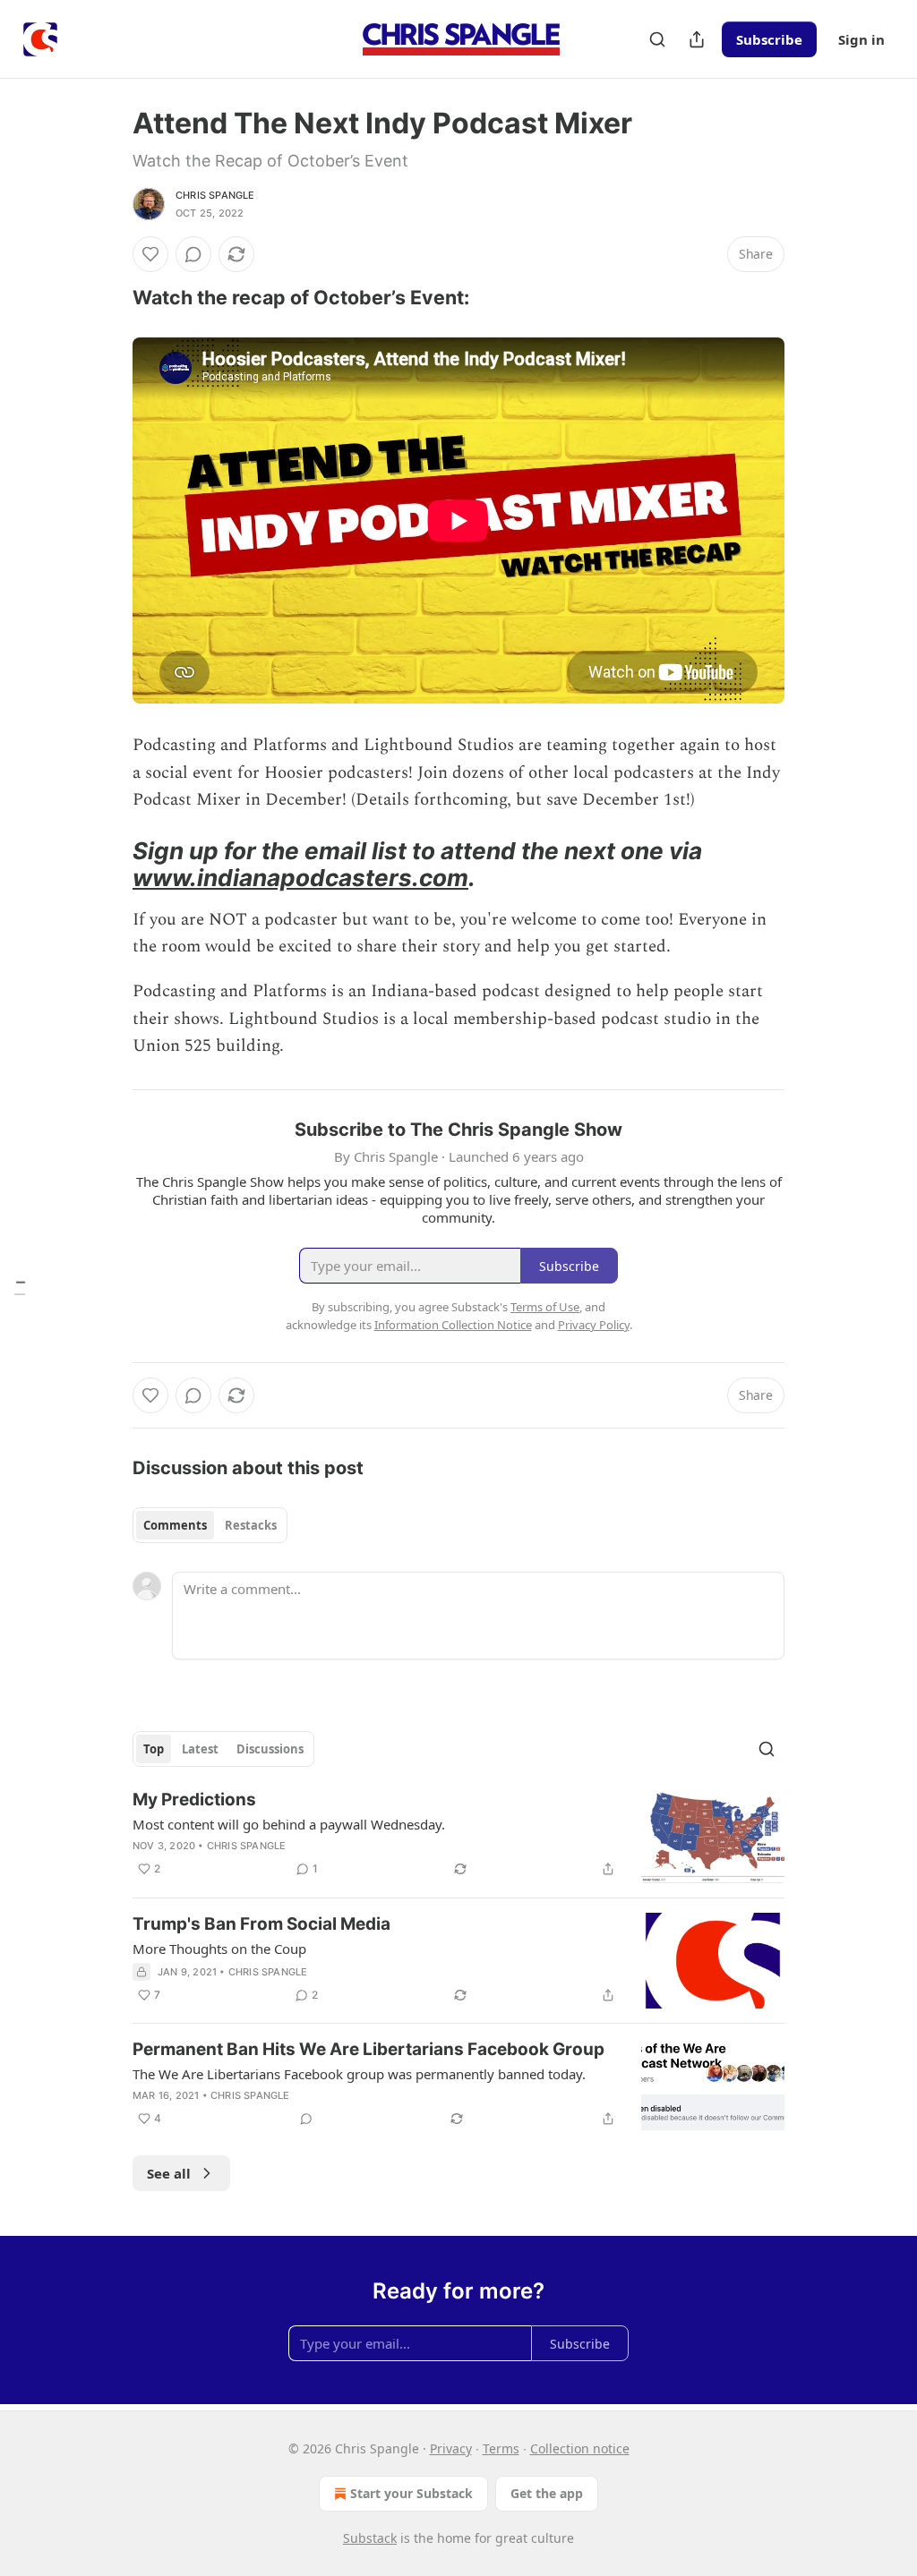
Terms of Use (545, 1307)
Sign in (861, 39)
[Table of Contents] (20, 1288)
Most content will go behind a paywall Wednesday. (289, 1824)
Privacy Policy (594, 1325)
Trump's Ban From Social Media (261, 1924)
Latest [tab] (200, 1749)
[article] (458, 1836)
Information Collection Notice (453, 1325)
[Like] (150, 254)
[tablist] (210, 1525)
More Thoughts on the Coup (219, 1949)
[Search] (657, 39)
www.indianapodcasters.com (300, 878)
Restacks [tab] (251, 1525)
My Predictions (194, 1800)
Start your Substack (411, 2493)
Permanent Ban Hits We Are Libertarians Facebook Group (369, 2049)
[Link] (107, 297)
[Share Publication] (697, 39)
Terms (501, 2448)
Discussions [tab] (270, 1749)
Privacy (451, 2448)
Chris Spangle (215, 195)
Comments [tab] (175, 1525)
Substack (370, 2538)
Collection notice (580, 2448)
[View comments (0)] (193, 254)
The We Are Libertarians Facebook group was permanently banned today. (359, 2074)
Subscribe (769, 39)
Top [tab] (154, 1749)
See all (169, 2173)
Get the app (547, 2493)
